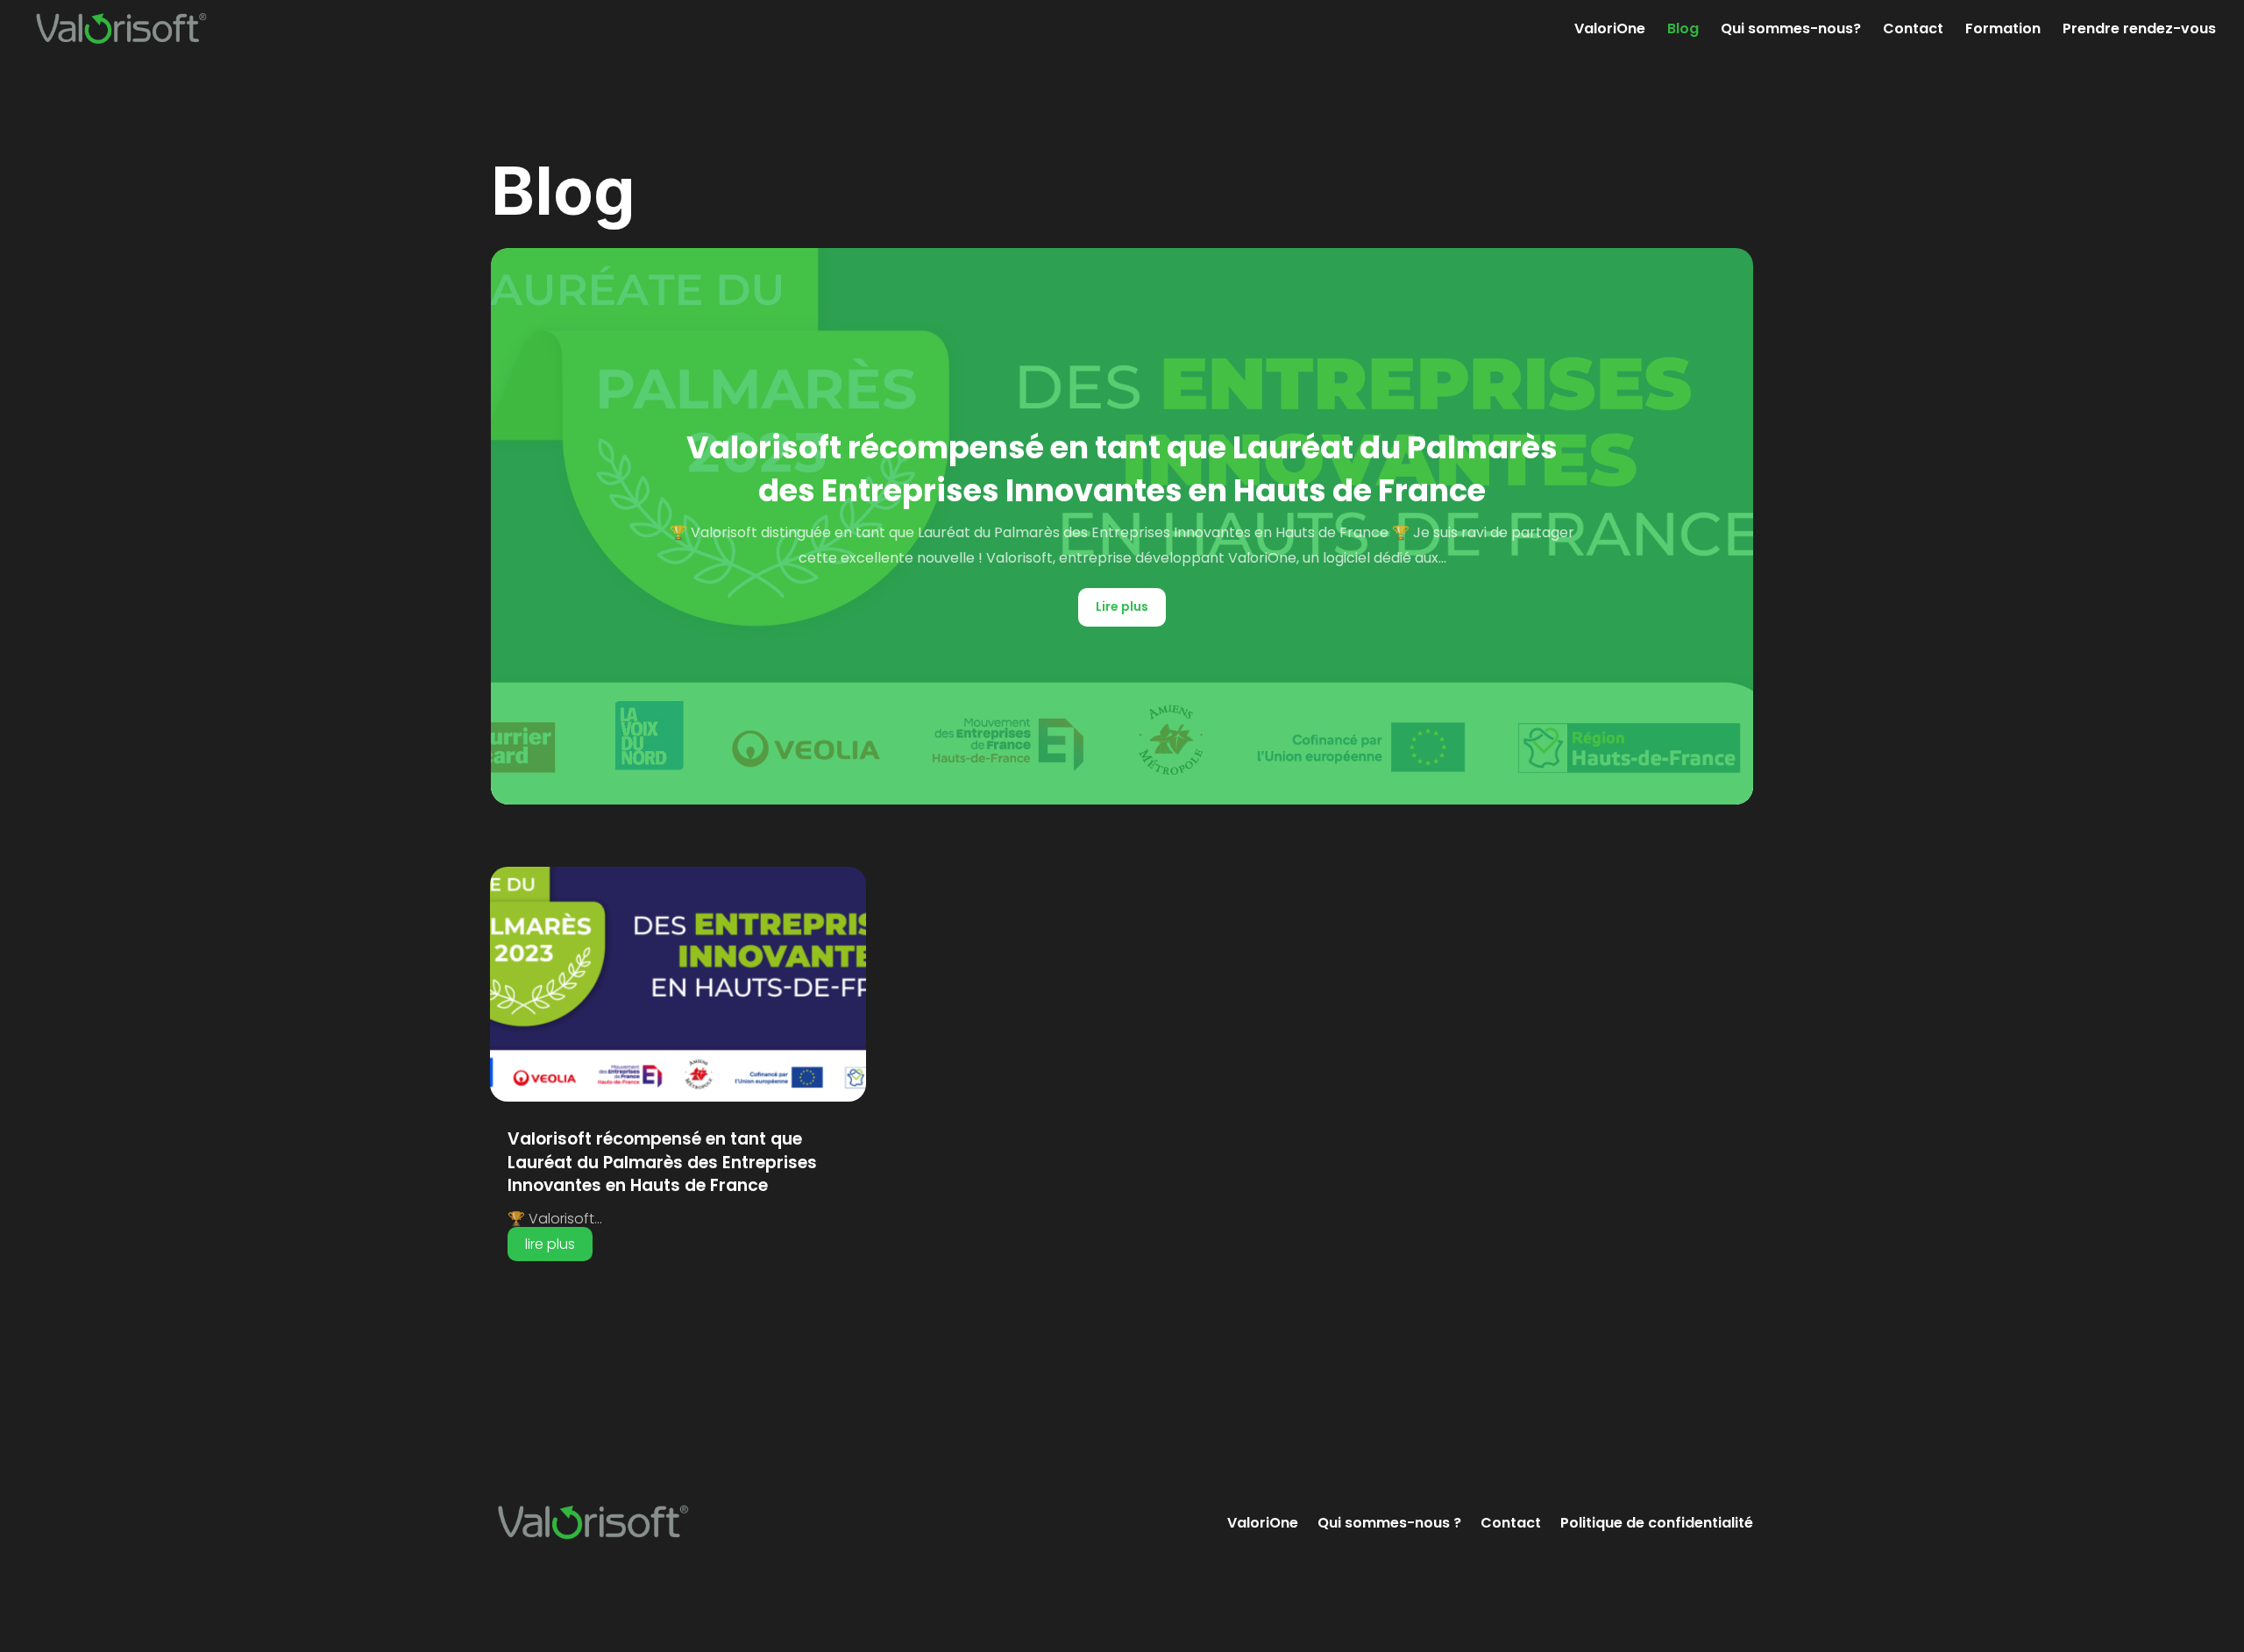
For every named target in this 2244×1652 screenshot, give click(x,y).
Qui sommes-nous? (1791, 31)
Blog (1683, 31)
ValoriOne (1610, 31)
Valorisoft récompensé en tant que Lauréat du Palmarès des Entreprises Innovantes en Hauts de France (1122, 469)
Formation (2003, 31)
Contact (1913, 31)
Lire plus (1122, 606)
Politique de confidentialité (1657, 1523)
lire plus (550, 1244)
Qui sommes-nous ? (1389, 1523)
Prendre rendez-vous (2139, 31)
